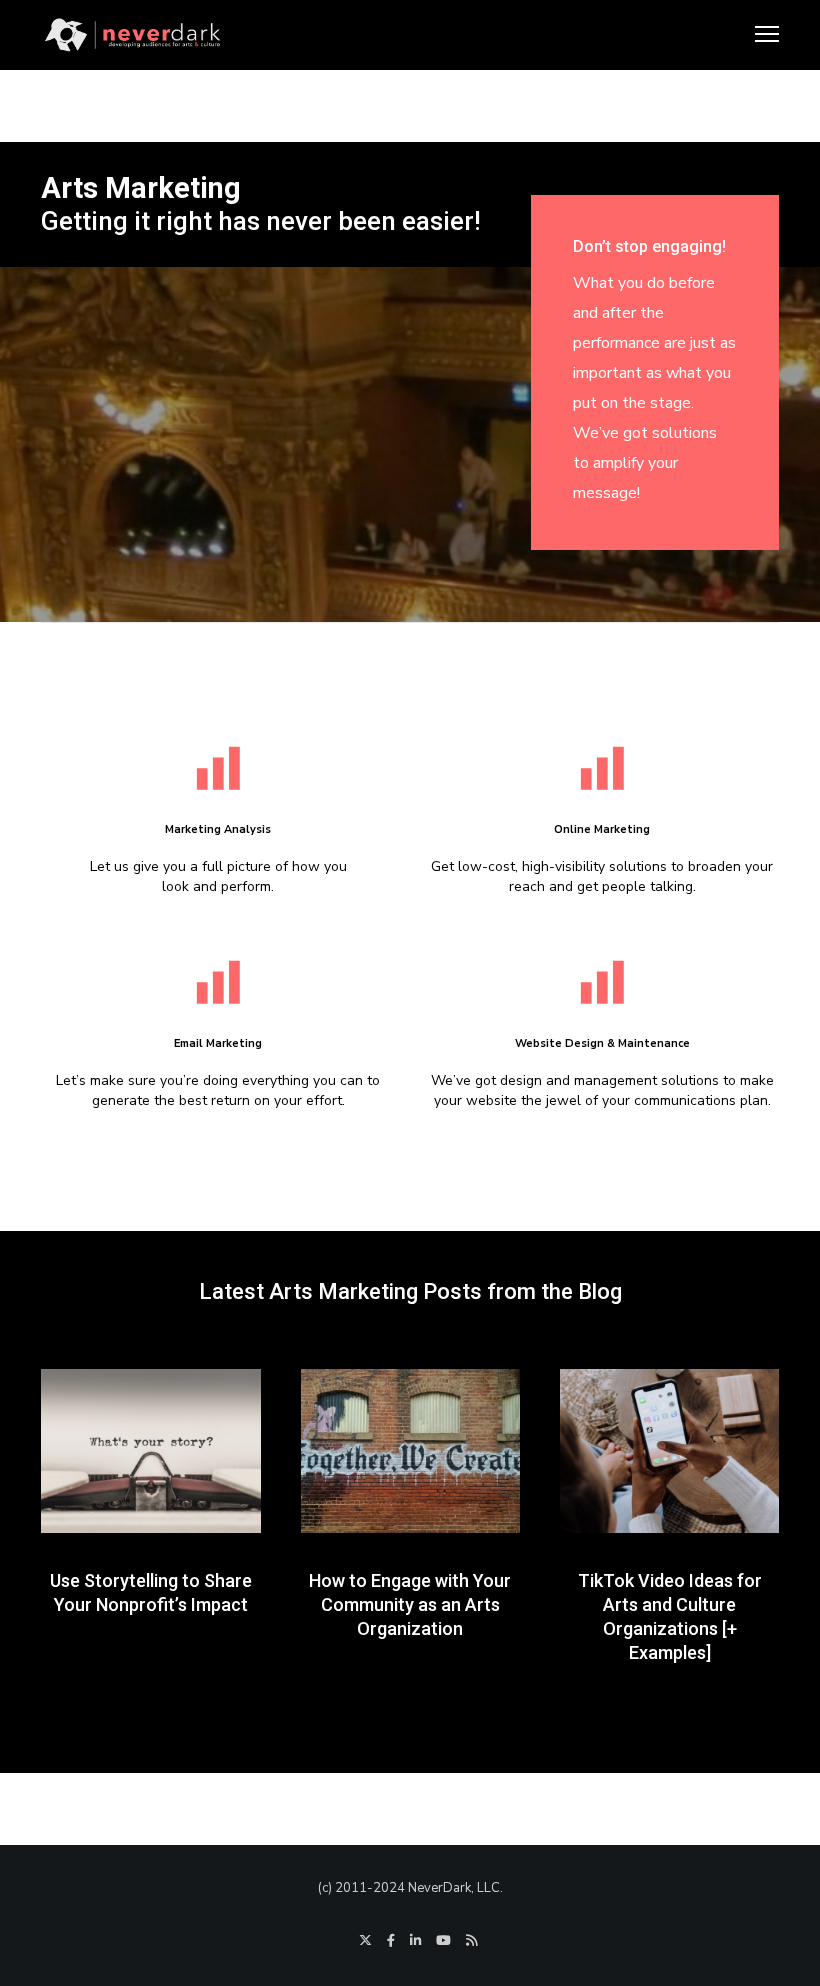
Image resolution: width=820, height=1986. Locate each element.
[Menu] (758, 35)
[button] (397, 1758)
